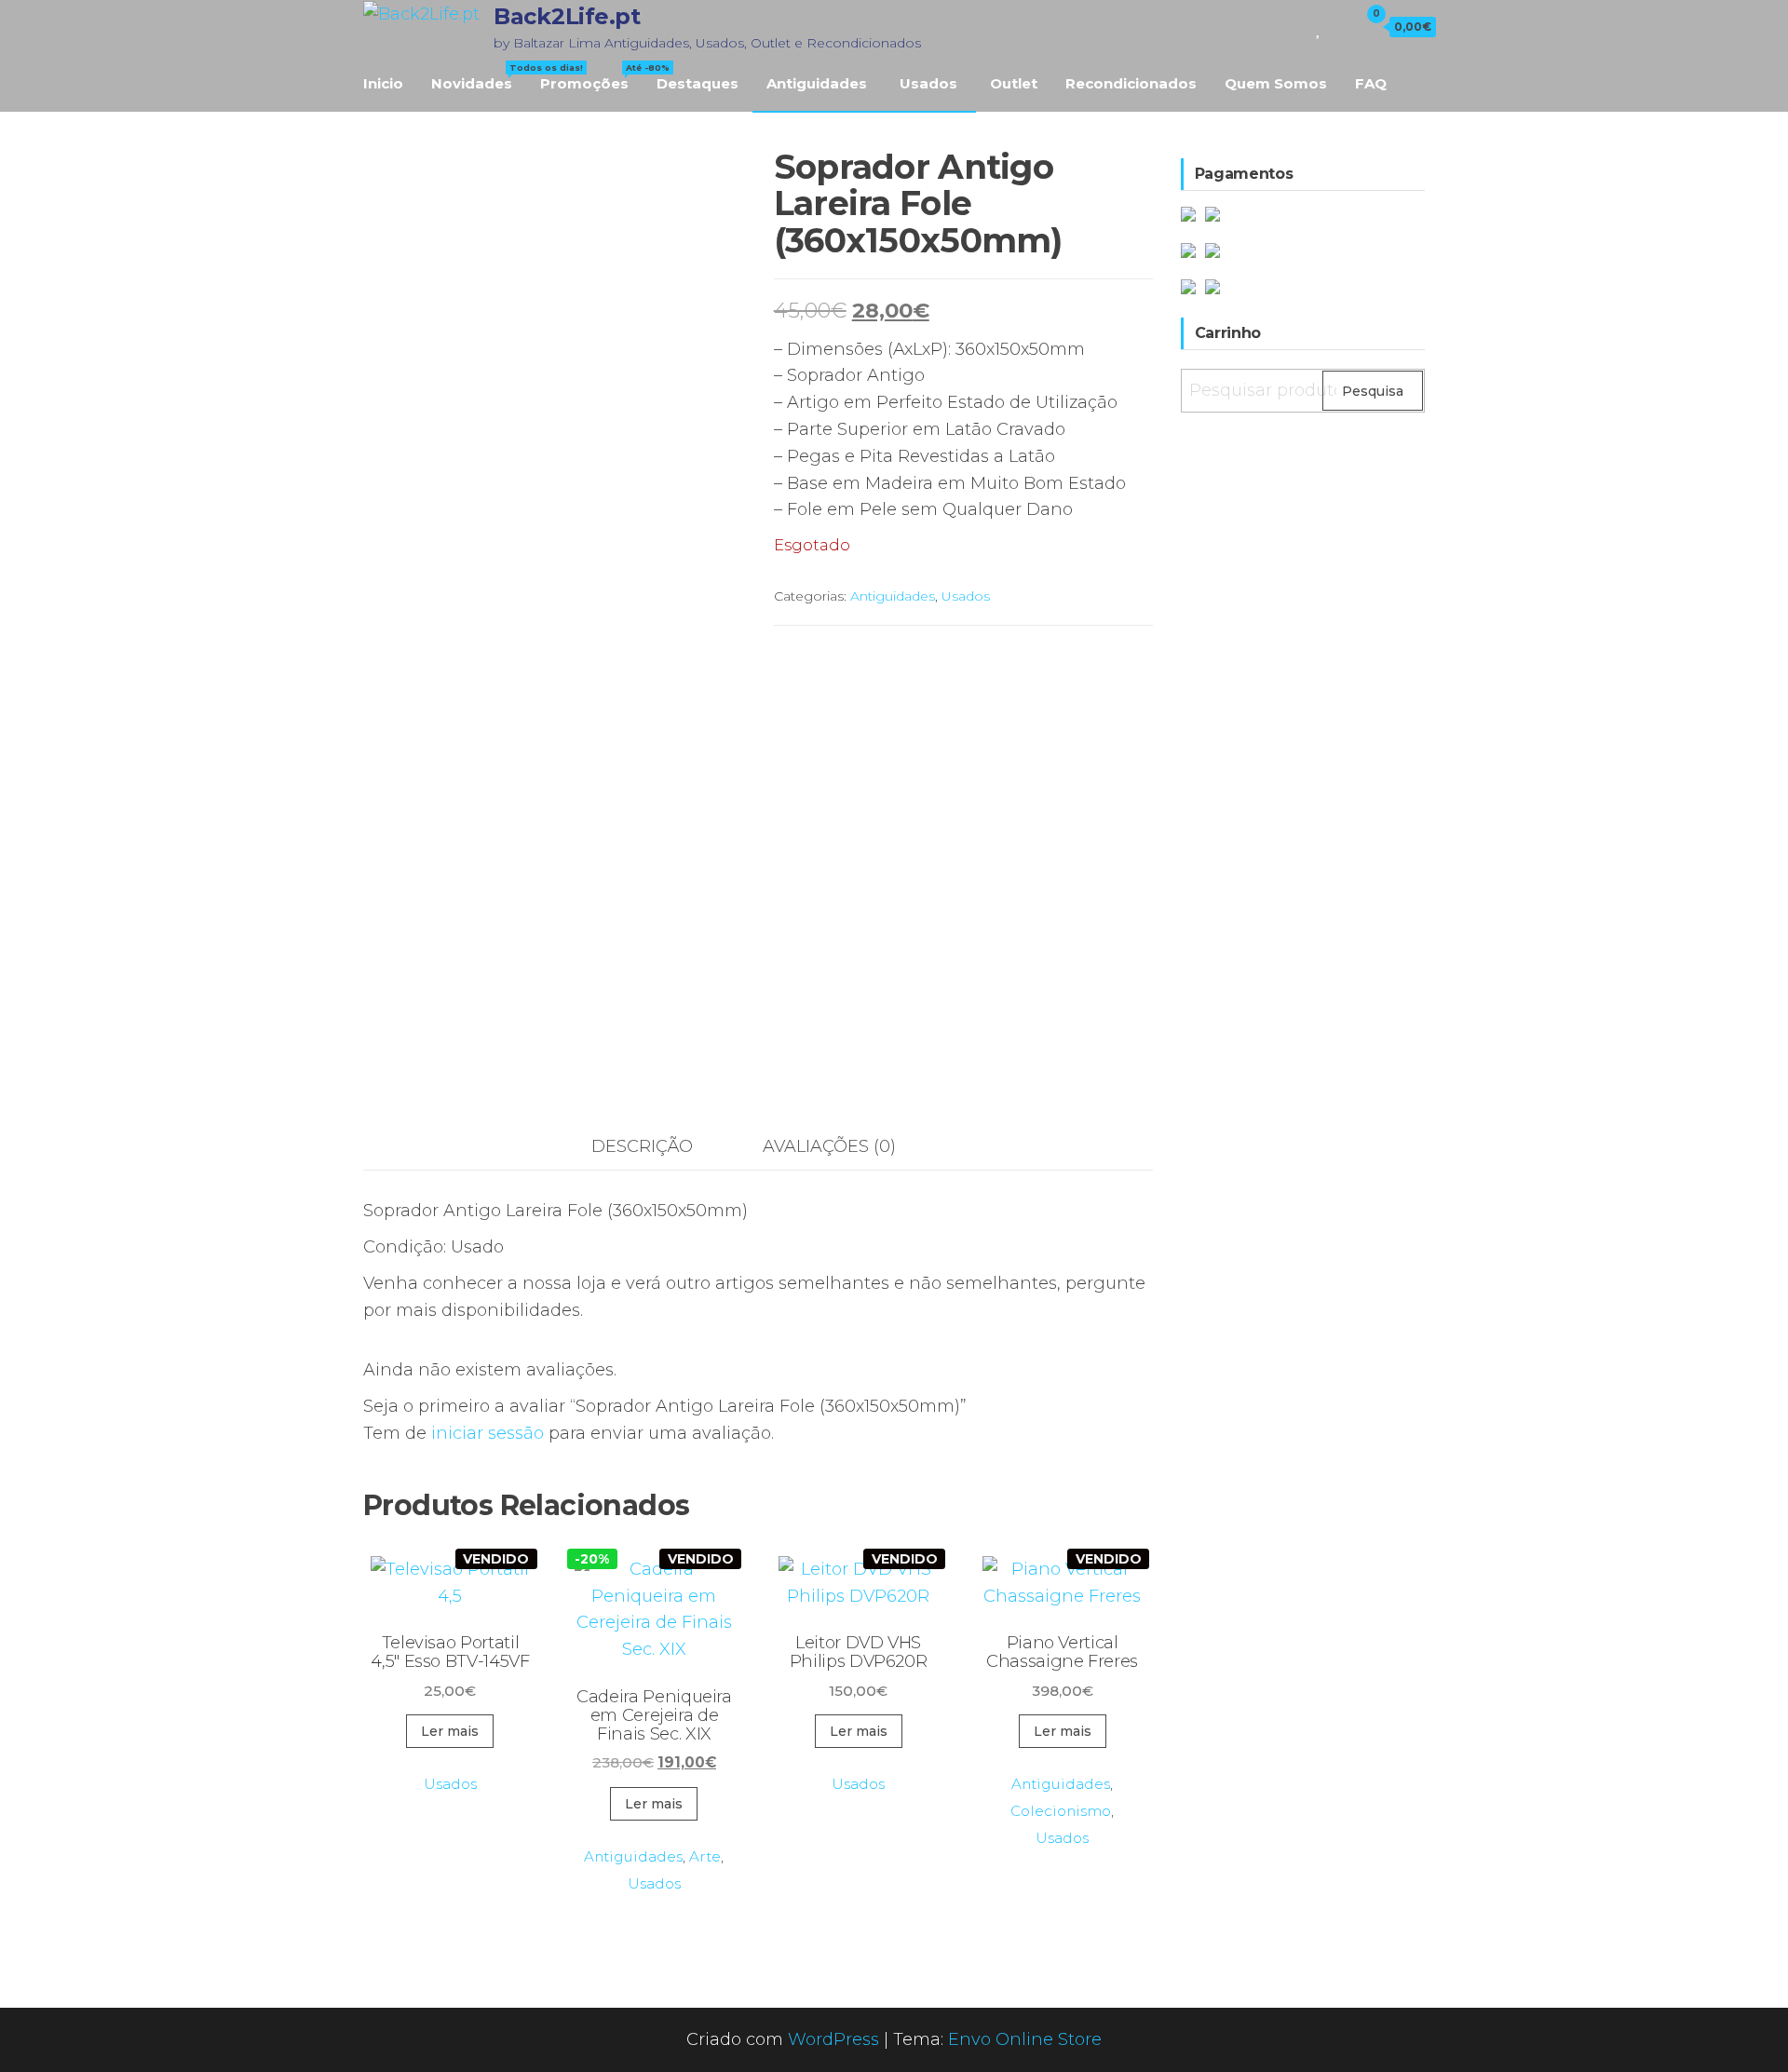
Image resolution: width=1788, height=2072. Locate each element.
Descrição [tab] (642, 1146)
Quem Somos (1276, 83)
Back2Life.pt (567, 16)
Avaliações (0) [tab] (829, 1146)
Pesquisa (1373, 391)
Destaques (698, 83)
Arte (705, 1856)
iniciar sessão (488, 1433)
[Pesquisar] (1293, 26)
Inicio (383, 83)
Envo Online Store (1025, 2039)
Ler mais (450, 1731)
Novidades (479, 77)
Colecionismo (1061, 1811)
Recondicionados (1131, 83)
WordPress (833, 2039)
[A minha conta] (1340, 26)
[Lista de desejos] (1319, 26)
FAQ (1371, 83)
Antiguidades (817, 83)
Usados (928, 83)
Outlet (1014, 83)
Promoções (591, 77)
